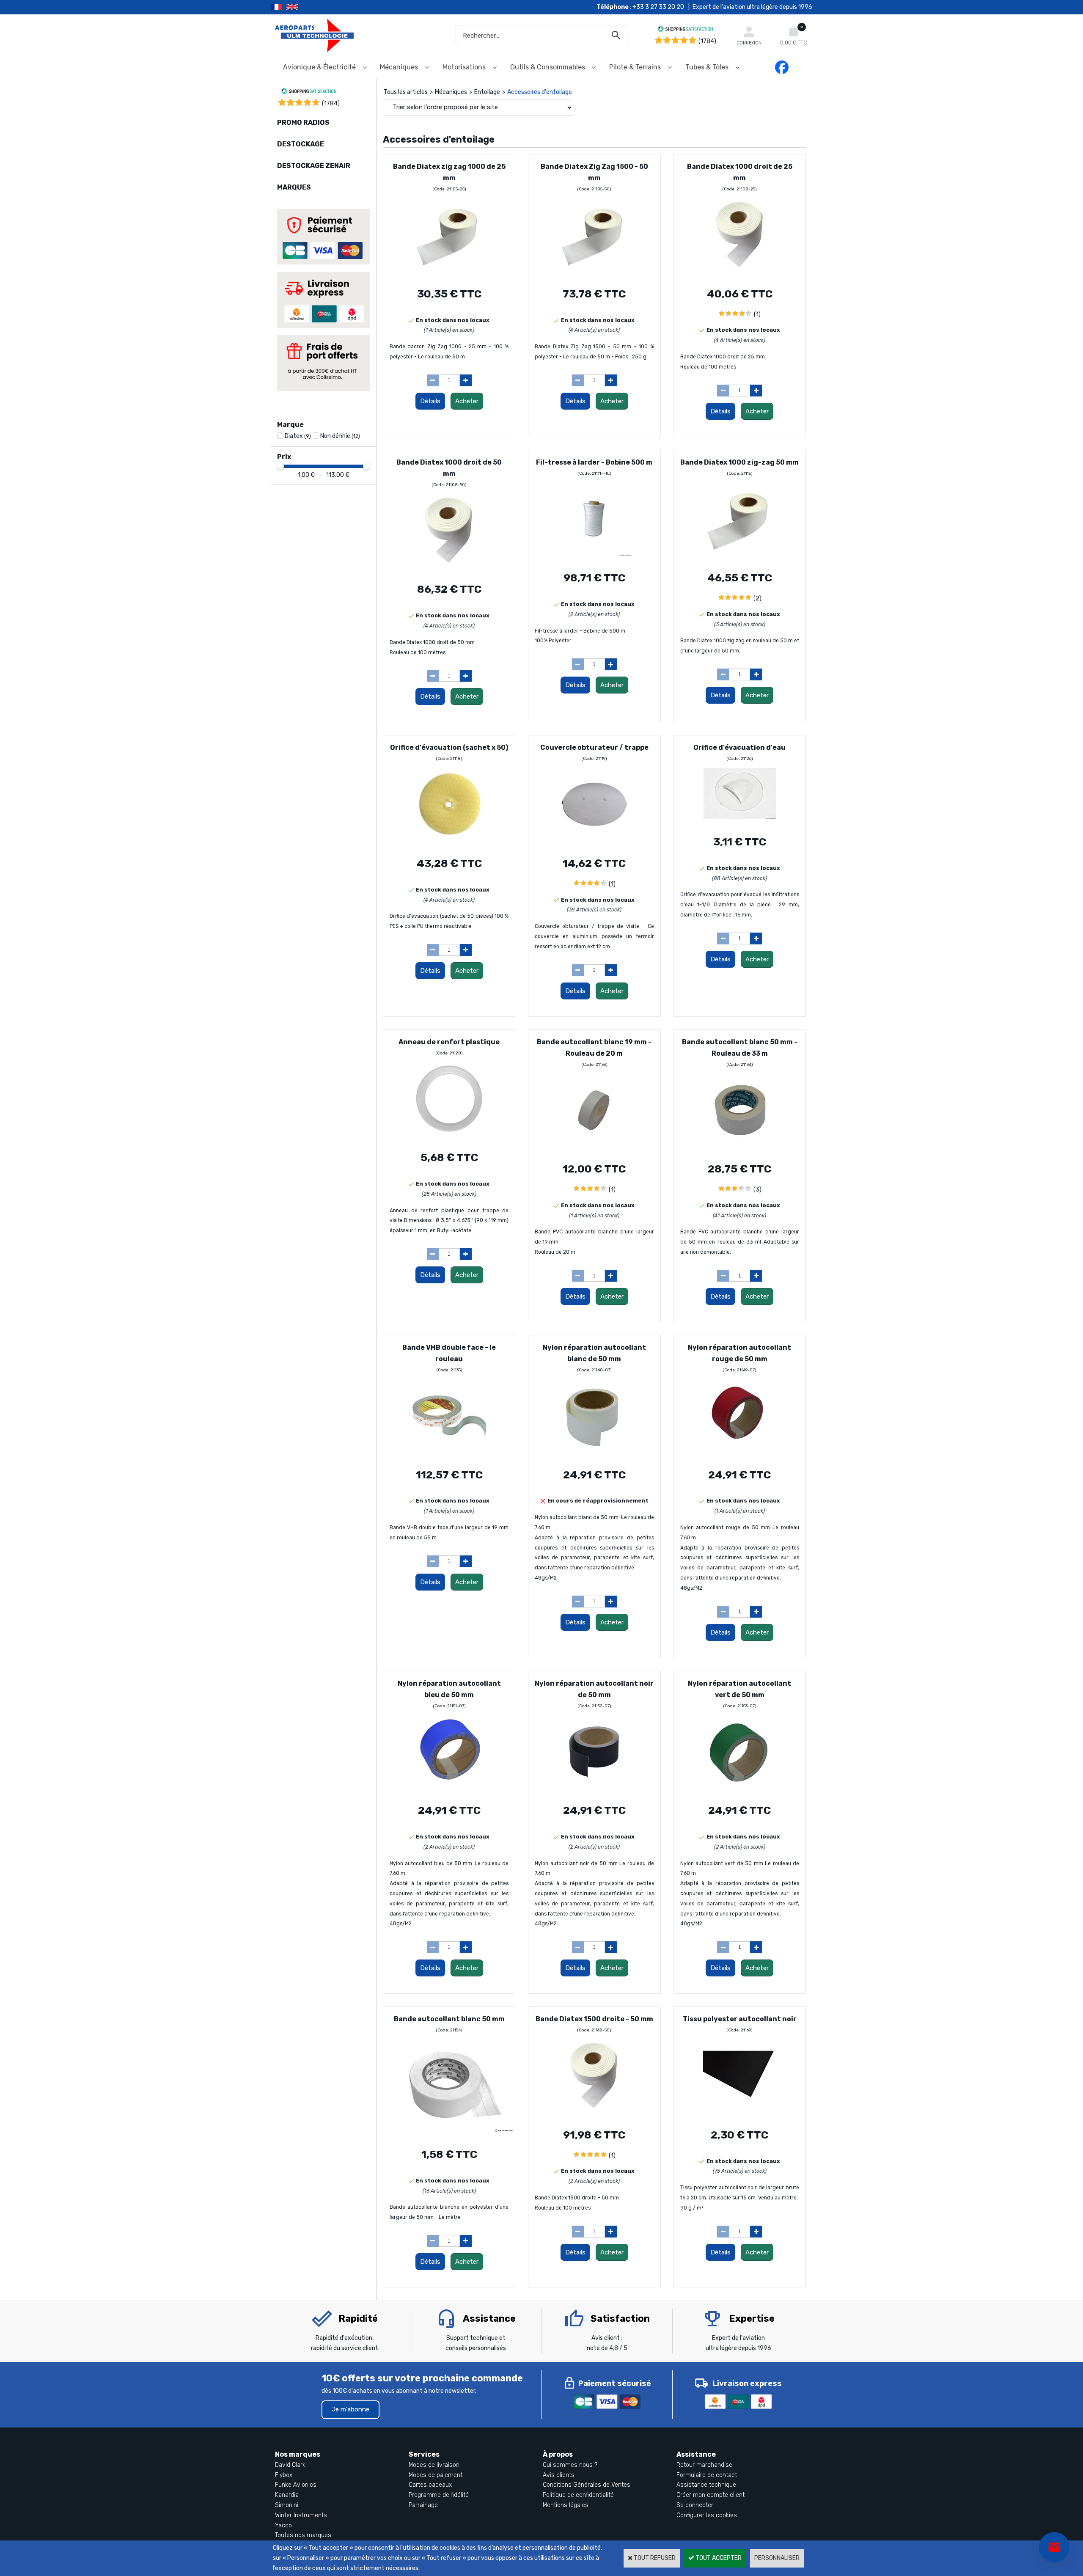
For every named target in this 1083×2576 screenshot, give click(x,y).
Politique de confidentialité (578, 2495)
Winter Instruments (301, 2515)
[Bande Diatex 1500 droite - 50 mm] (594, 2115)
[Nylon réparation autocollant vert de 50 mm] (740, 1790)
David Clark (290, 2465)
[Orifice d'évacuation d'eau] (740, 822)
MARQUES (294, 187)
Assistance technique (706, 2485)
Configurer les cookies (707, 2515)
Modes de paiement (436, 2475)
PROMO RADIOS (303, 122)
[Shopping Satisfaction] (685, 30)
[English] (303, 7)
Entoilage (487, 92)
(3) (757, 1190)
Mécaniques (399, 67)
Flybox (284, 2475)
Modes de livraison (434, 2465)
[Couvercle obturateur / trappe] (594, 843)
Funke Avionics (296, 2485)
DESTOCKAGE (301, 144)
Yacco (283, 2525)
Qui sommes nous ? (570, 2465)
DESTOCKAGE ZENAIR (314, 166)
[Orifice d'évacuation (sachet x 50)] (449, 843)
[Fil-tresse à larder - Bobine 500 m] (594, 558)
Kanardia (287, 2495)
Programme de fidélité (439, 2495)
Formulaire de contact (707, 2475)
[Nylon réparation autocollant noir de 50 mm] (594, 1790)
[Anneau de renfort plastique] (449, 1137)
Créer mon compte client (711, 2495)
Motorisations (464, 67)
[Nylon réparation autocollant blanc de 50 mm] (594, 1455)
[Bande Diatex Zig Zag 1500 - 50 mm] (594, 274)
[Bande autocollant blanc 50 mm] (453, 2134)
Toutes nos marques (303, 2535)
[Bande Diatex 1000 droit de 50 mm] (449, 569)
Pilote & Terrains (635, 67)
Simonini (287, 2505)
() (331, 103)
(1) (757, 315)
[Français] (279, 7)
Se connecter (695, 2505)
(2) (757, 599)
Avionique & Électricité (319, 67)
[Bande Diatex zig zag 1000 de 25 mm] (449, 274)
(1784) (707, 41)
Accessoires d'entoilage (540, 92)
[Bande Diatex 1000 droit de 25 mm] (740, 274)
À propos (558, 2454)
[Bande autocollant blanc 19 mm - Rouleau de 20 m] (594, 1149)
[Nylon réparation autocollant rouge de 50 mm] (740, 1455)
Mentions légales (566, 2505)
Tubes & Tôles (707, 67)
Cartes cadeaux (430, 2485)
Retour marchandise (704, 2465)
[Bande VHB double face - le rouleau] (449, 1455)
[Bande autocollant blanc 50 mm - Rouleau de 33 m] (740, 1149)
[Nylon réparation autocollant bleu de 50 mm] (449, 1790)
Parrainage (423, 2505)
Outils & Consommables (548, 67)
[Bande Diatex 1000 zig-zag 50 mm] (740, 558)
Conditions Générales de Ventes (587, 2485)
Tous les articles (406, 92)
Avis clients (559, 2475)
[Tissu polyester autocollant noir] (740, 2115)
